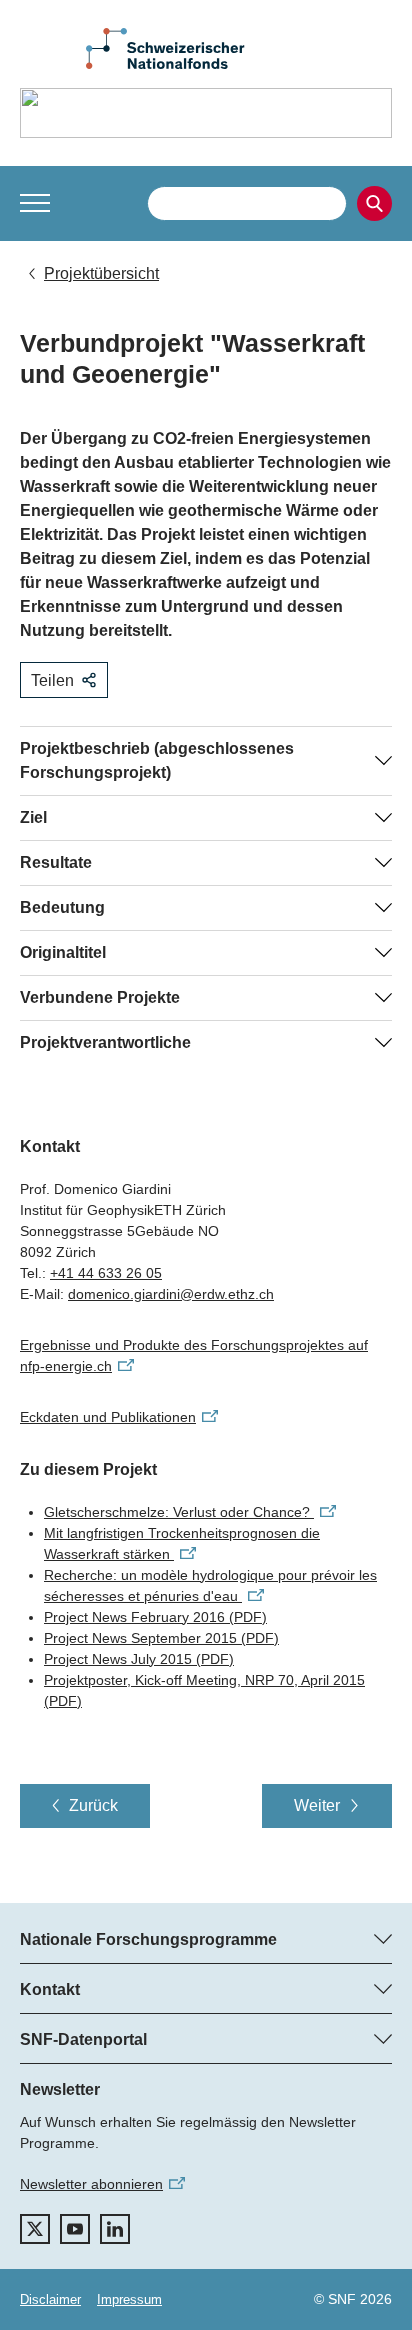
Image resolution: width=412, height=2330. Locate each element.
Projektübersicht (101, 273)
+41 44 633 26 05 (106, 1273)
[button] (35, 203)
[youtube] (75, 2229)
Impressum (129, 2299)
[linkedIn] (115, 2229)
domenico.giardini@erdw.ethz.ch (171, 1294)
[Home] (206, 113)
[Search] (374, 203)
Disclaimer (50, 2299)
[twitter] (35, 2229)
